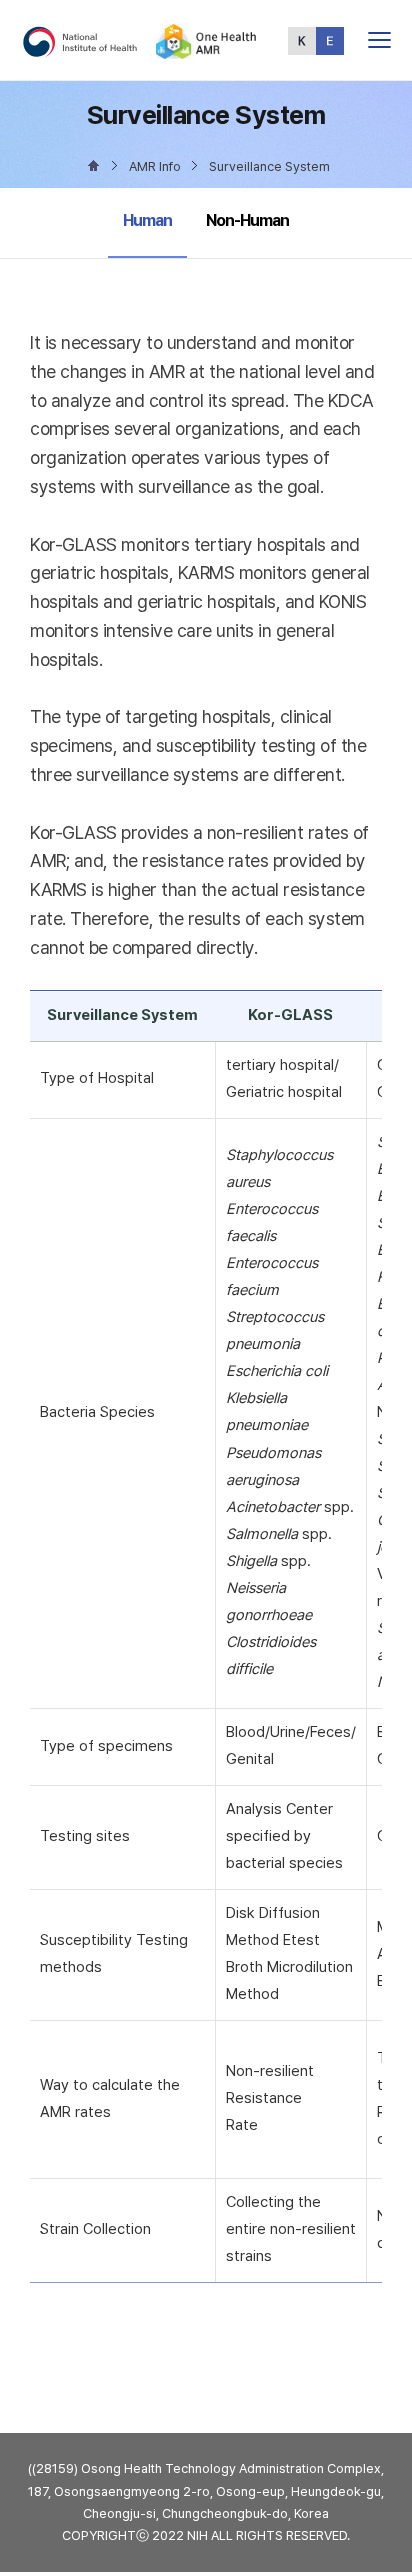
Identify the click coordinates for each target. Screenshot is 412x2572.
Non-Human (247, 220)
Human (153, 220)
